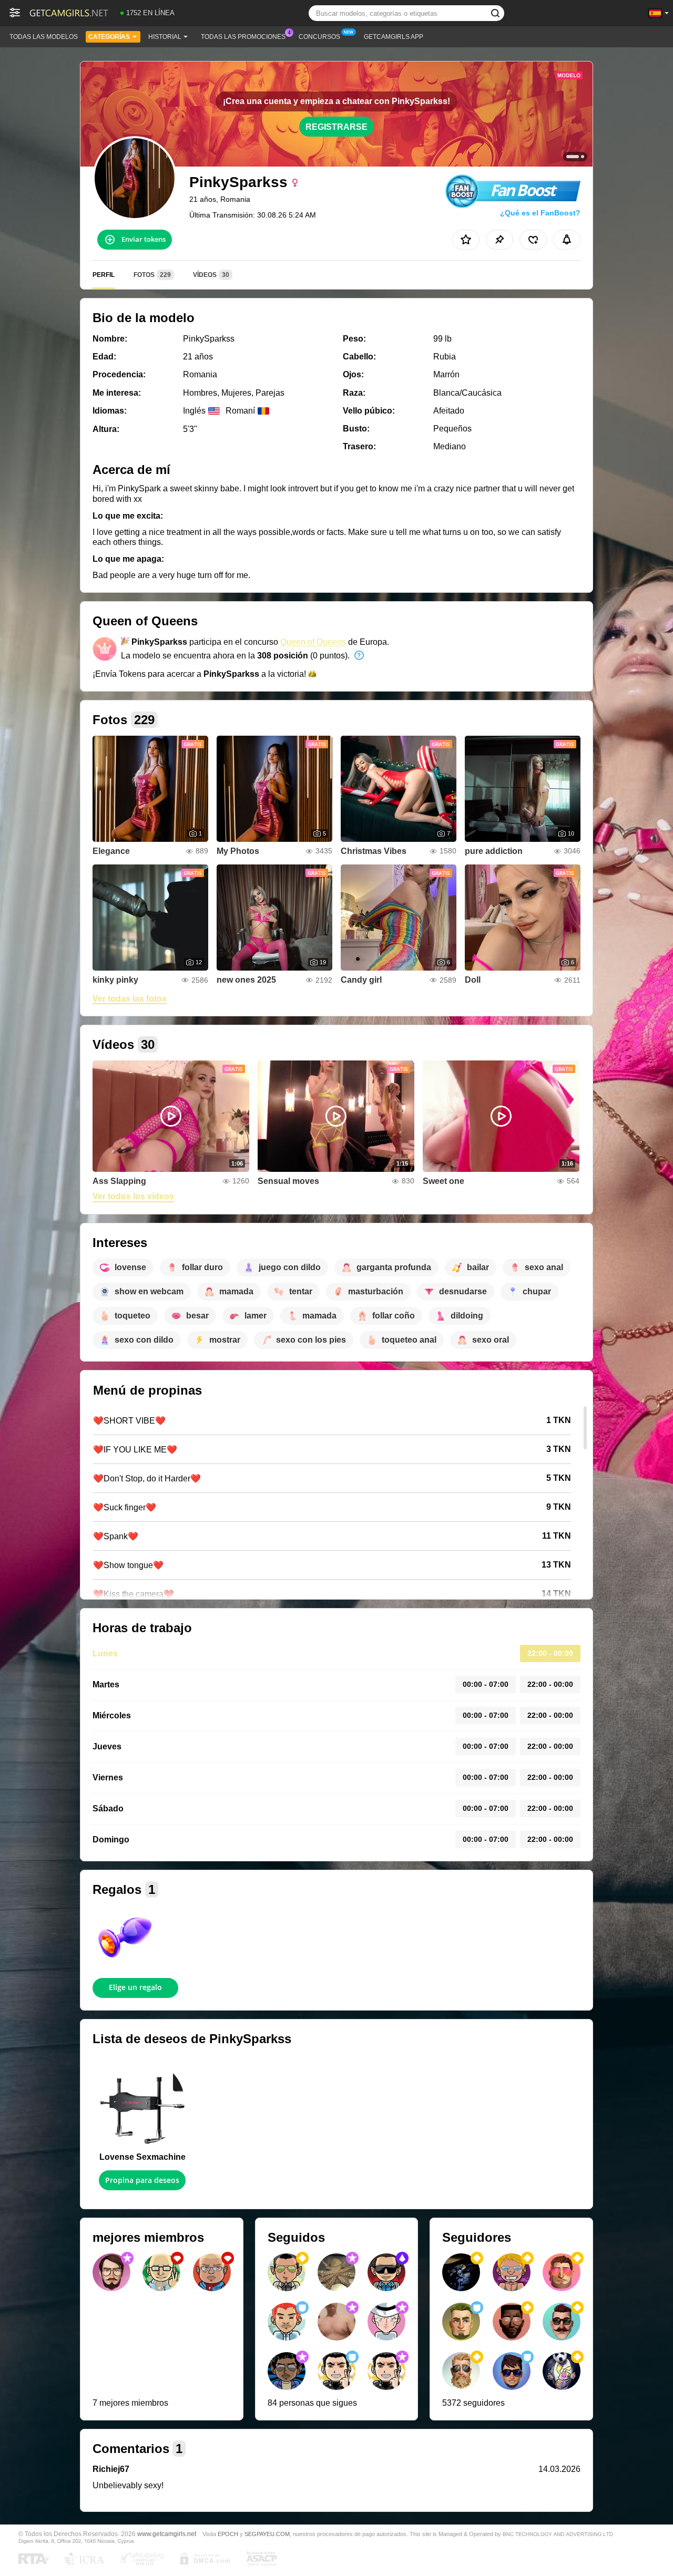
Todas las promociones (243, 37)
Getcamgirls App (394, 37)
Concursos (319, 37)
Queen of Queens (313, 642)
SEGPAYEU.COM (267, 2534)
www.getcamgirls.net (167, 2534)
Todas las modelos (44, 37)
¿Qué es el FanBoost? (540, 213)
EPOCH (228, 2534)
